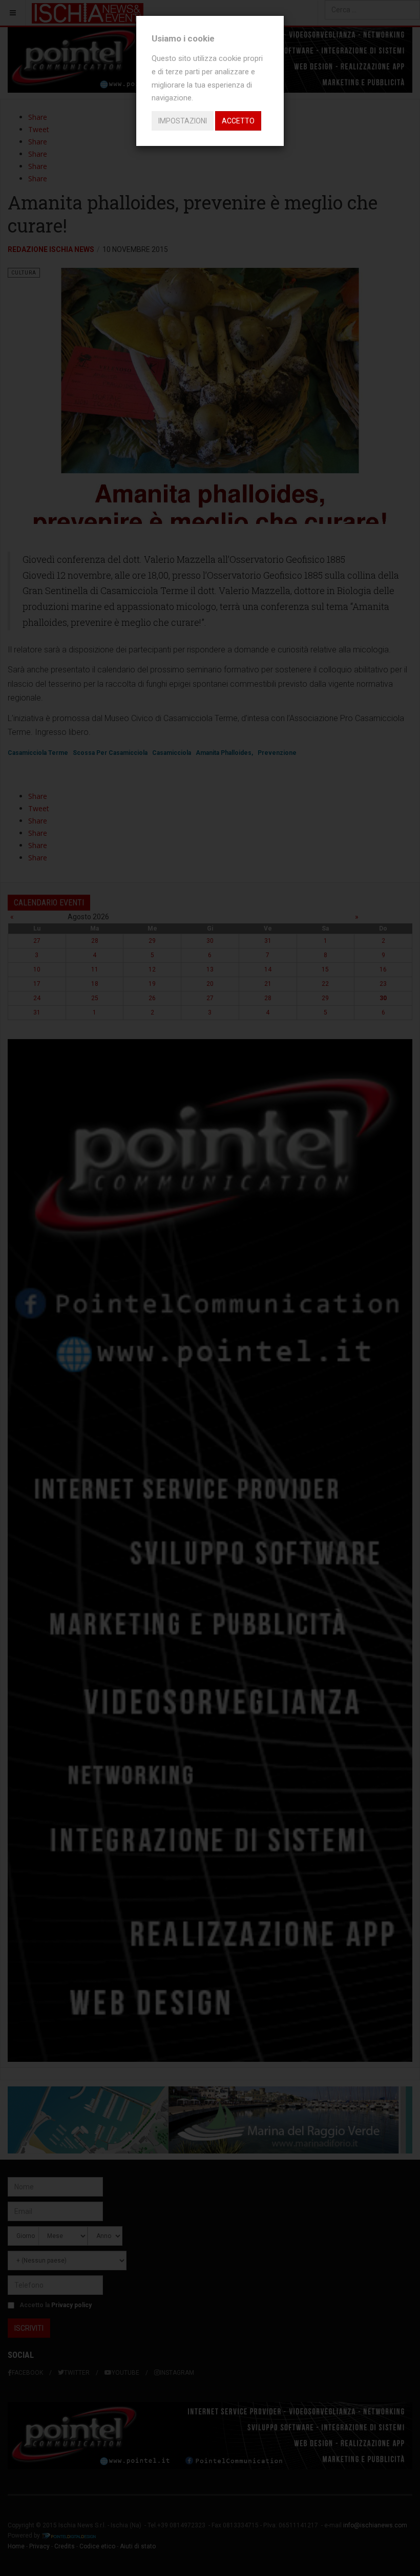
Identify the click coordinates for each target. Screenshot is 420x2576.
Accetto (238, 121)
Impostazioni (183, 121)
